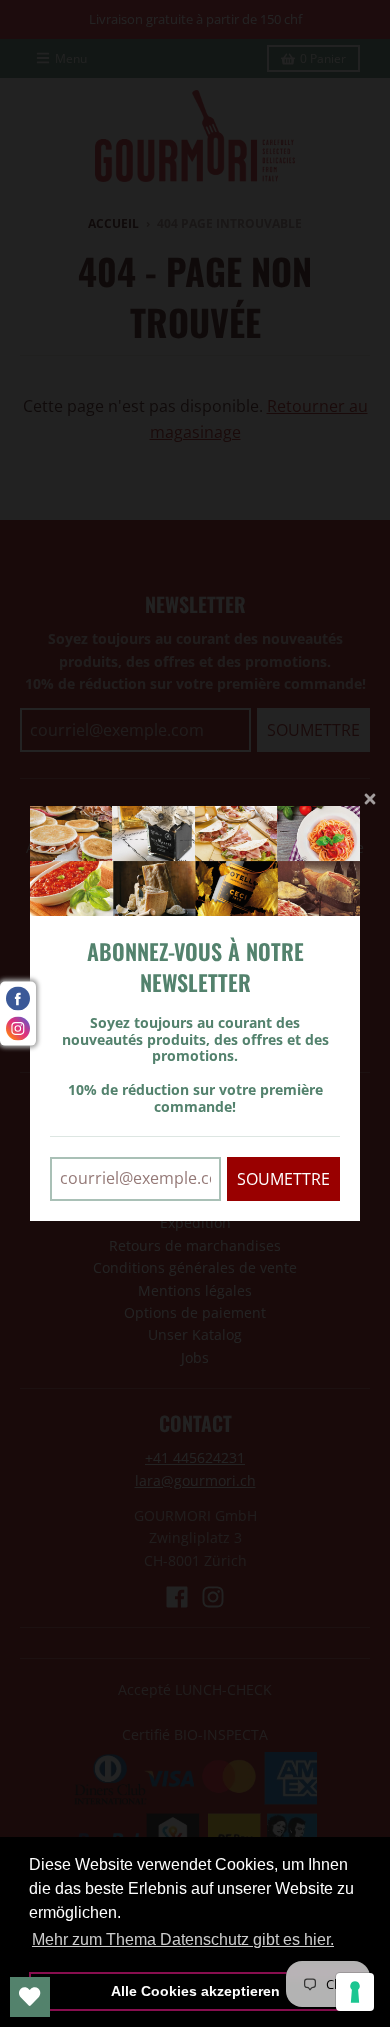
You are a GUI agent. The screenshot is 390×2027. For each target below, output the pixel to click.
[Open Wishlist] (30, 1997)
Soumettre (283, 1179)
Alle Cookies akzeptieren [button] (195, 1991)
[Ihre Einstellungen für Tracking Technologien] (355, 1992)
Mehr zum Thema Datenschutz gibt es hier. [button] (183, 1939)
